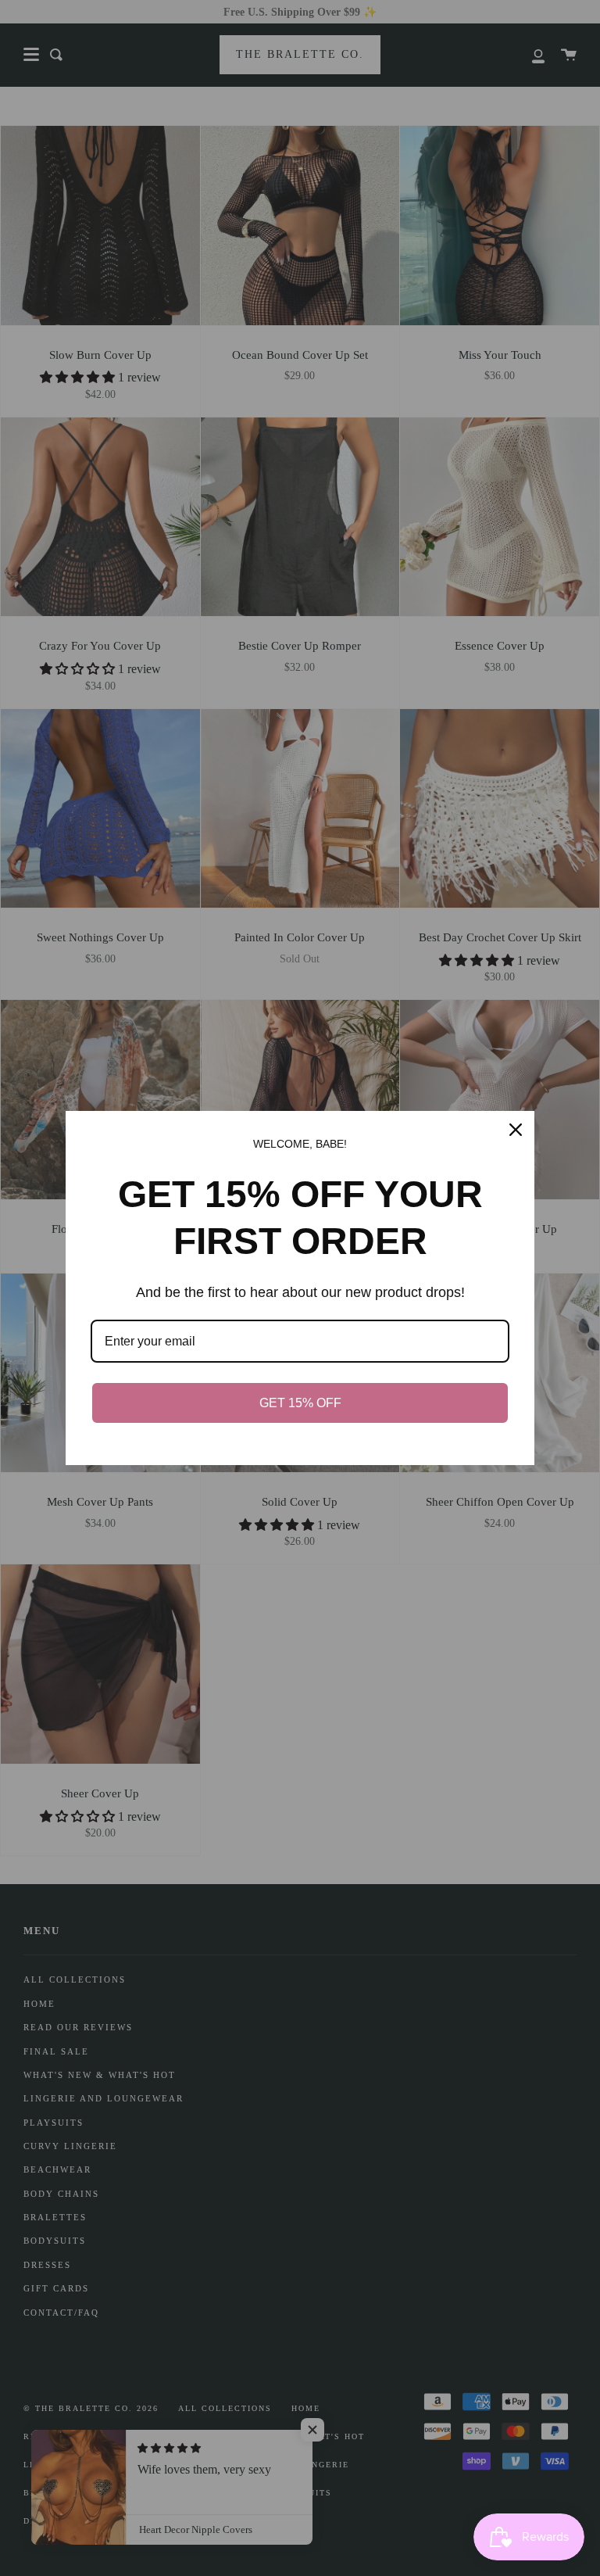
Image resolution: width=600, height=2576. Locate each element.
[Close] (516, 1130)
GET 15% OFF (300, 1403)
